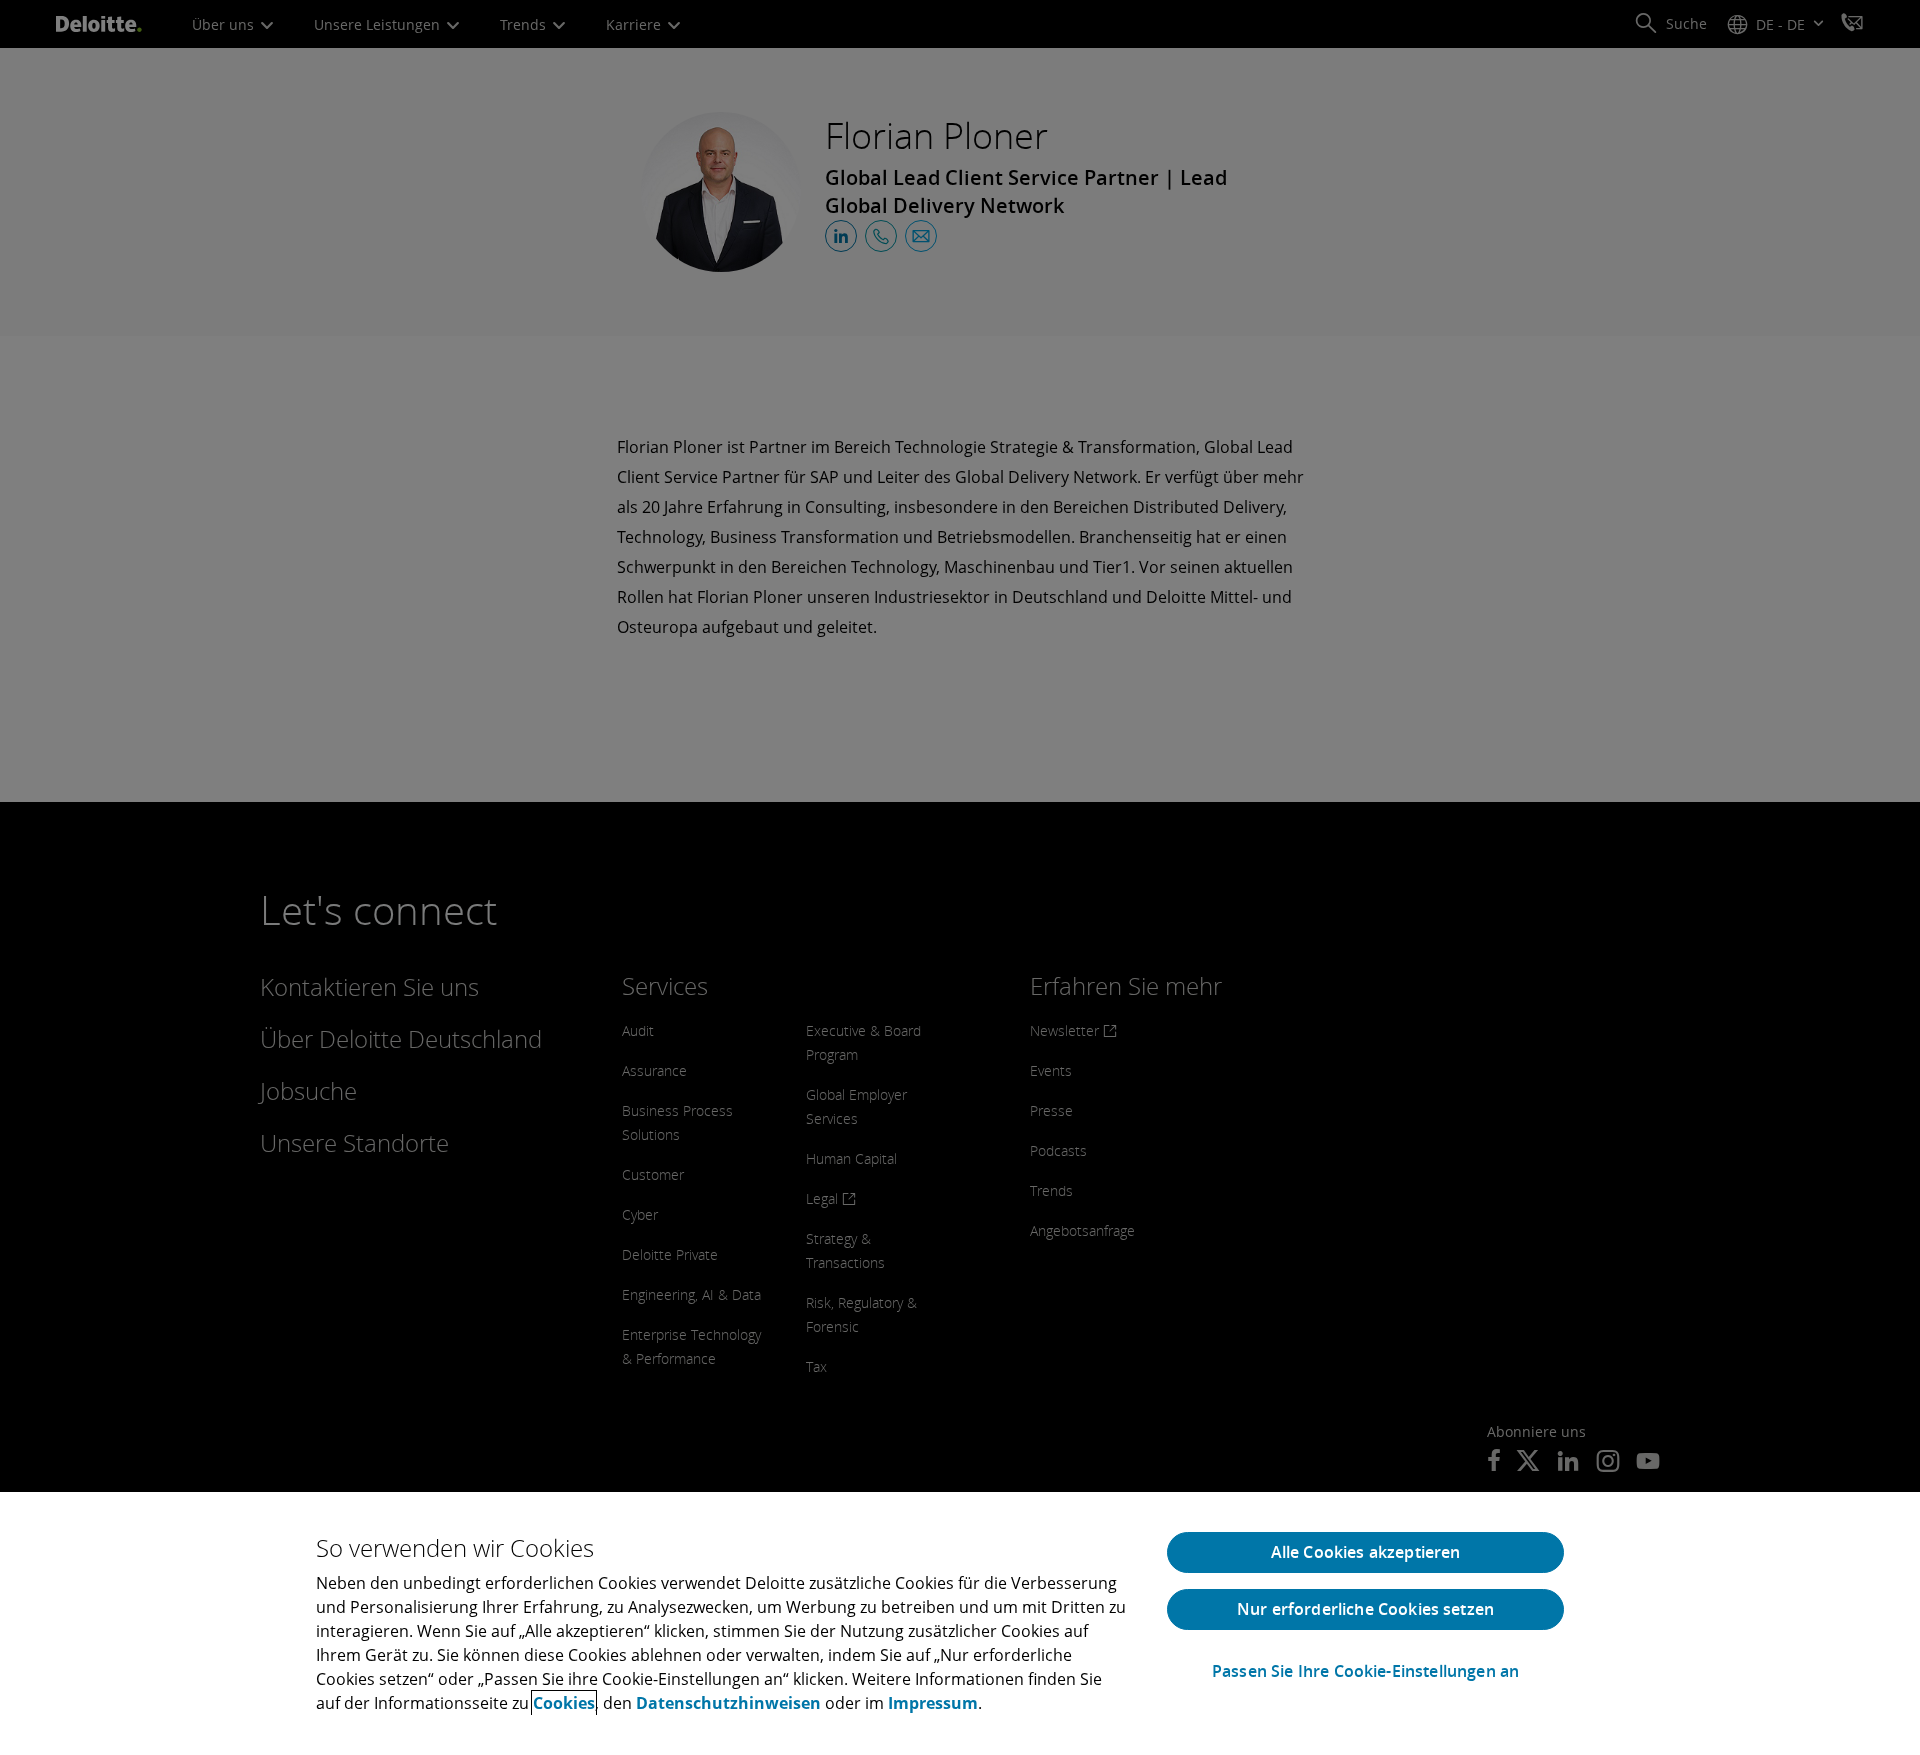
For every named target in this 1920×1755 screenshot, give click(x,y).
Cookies (564, 1703)
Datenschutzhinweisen (728, 1703)
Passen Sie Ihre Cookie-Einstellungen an (1365, 1671)
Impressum (933, 1703)
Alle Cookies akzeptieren (1366, 1552)
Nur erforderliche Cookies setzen (1365, 1609)
